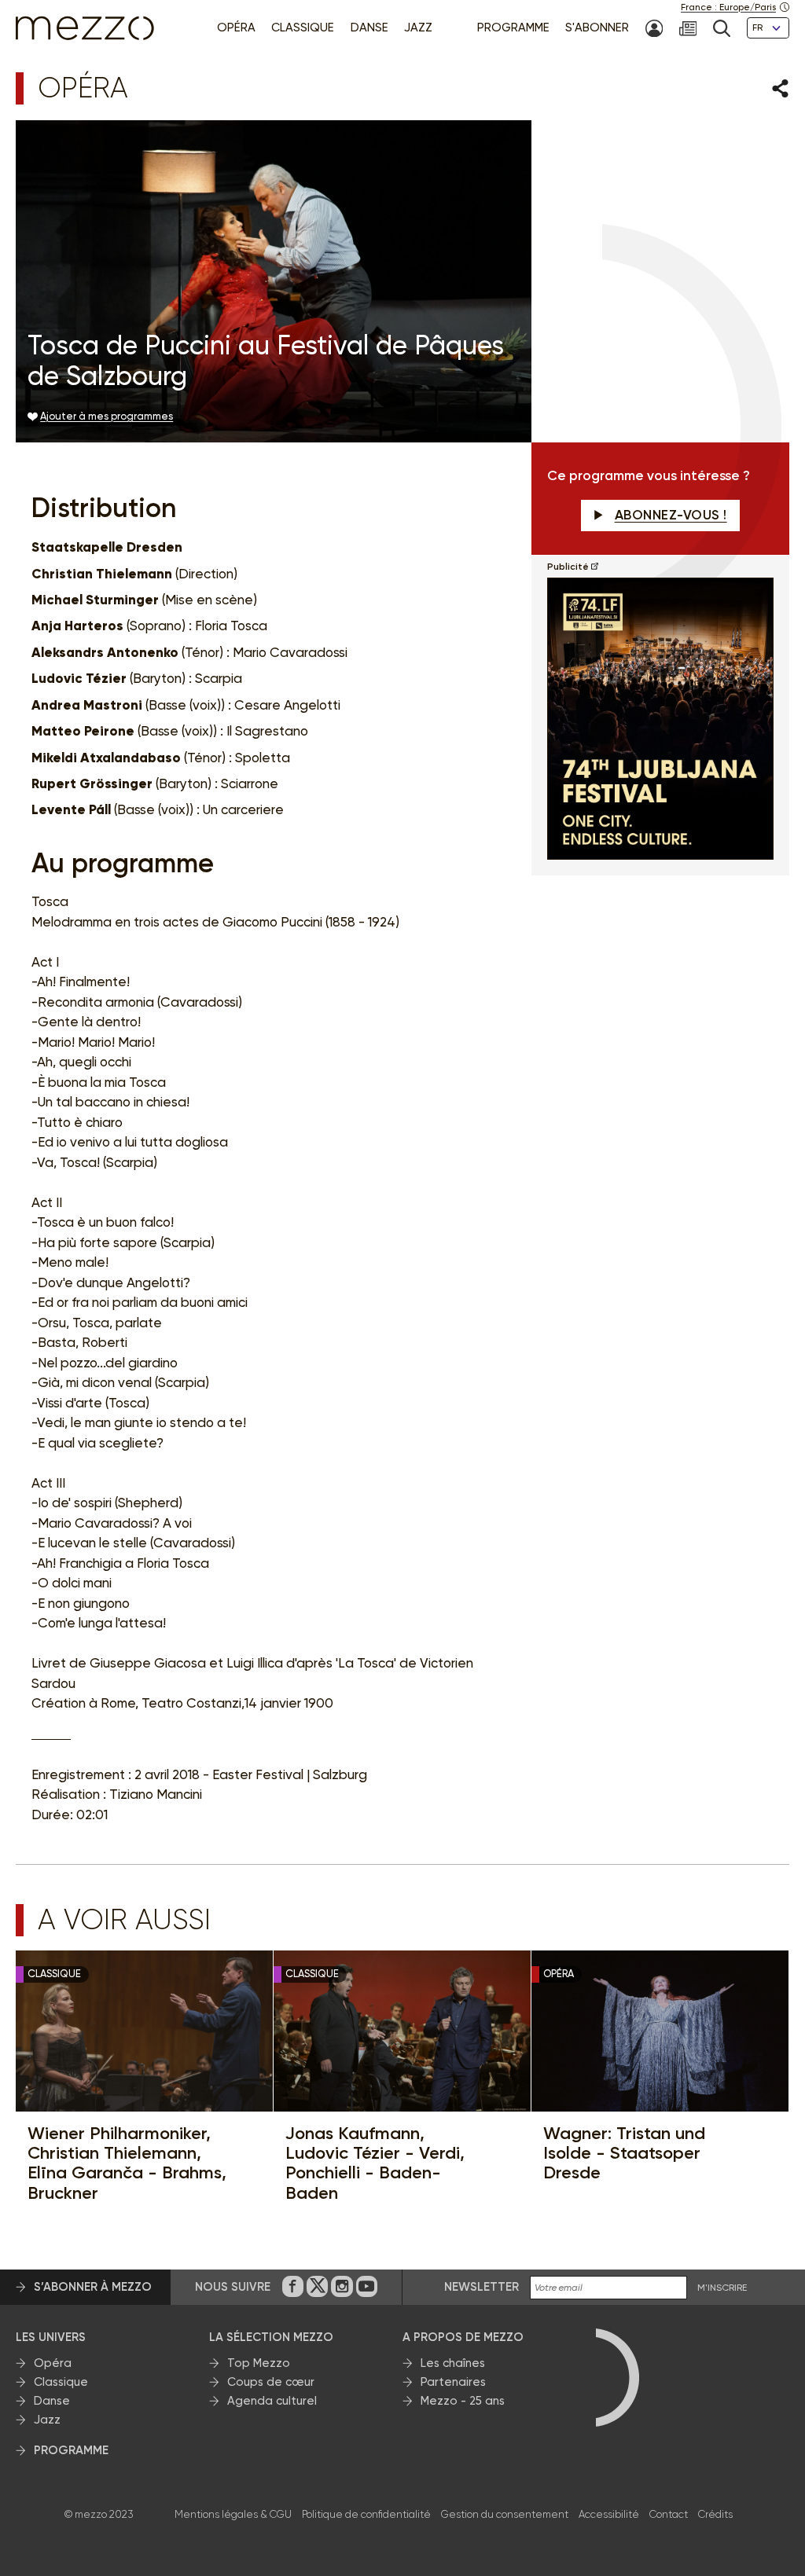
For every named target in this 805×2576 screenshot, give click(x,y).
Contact (669, 2514)
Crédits (715, 2514)
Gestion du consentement (505, 2514)
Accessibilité (609, 2514)
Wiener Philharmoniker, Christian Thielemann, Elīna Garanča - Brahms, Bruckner (127, 2163)
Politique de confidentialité (366, 2514)
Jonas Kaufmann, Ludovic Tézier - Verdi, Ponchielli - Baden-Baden (375, 2163)
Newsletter (482, 2287)
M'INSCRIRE (722, 2288)
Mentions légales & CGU (233, 2514)
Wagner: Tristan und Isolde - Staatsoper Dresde (624, 2153)
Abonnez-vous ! (671, 515)
